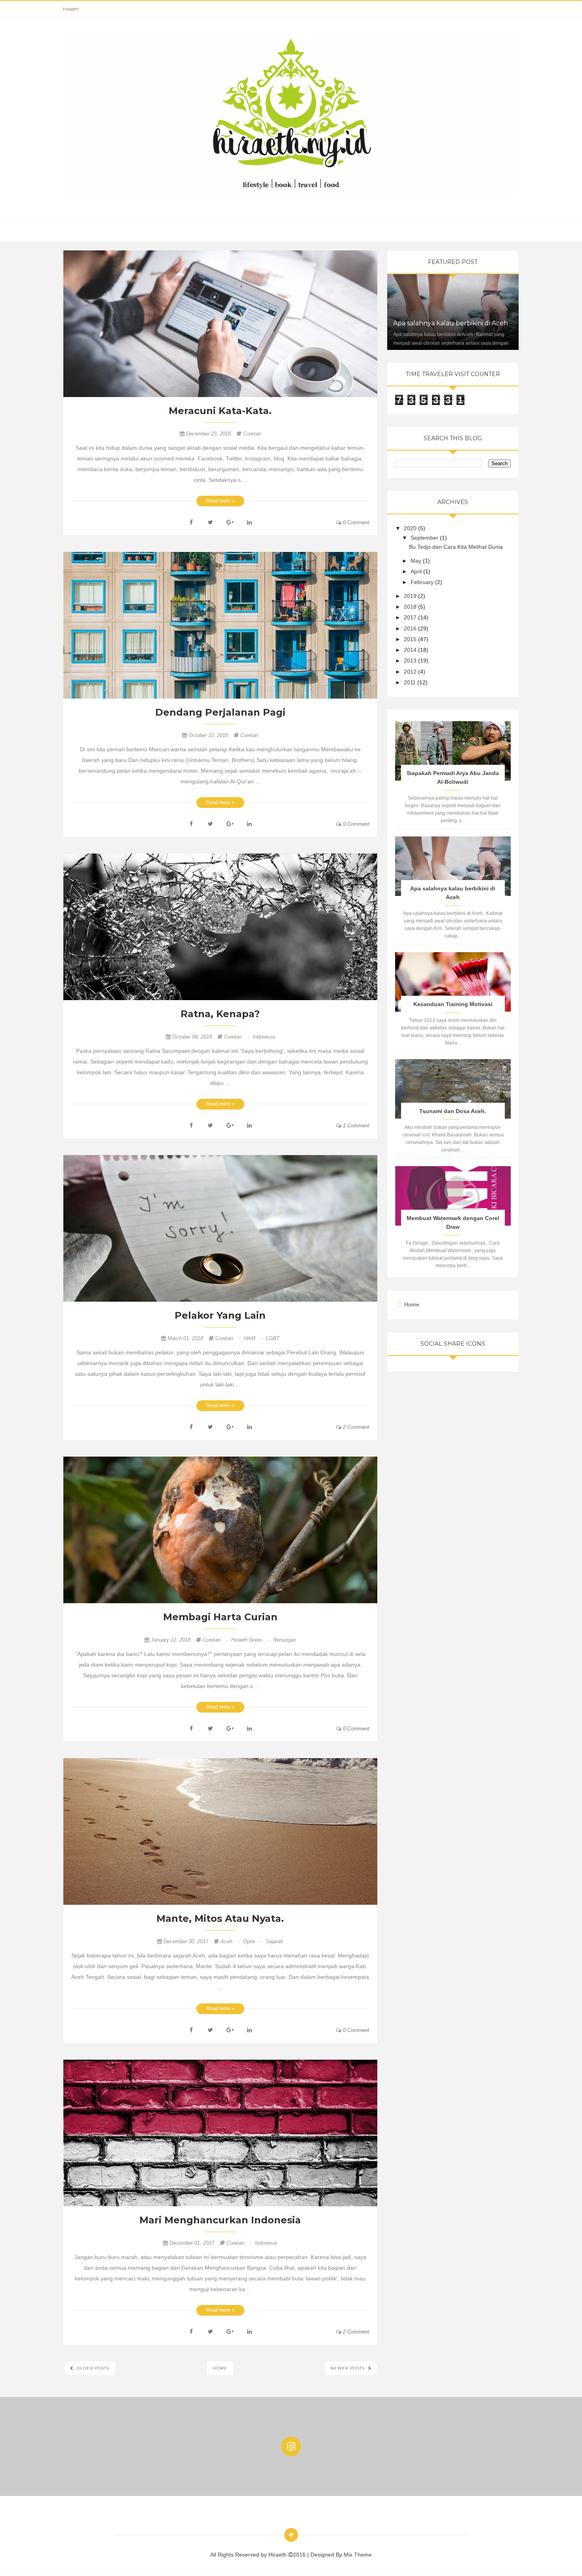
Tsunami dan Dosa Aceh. (453, 1111)
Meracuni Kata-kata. (220, 411)
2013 (411, 661)
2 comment (355, 1427)
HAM (254, 1338)
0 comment (355, 522)
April (417, 571)
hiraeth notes (251, 1640)
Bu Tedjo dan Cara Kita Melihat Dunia (456, 547)
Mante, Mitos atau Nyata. (220, 1918)
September (425, 538)
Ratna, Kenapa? (220, 1014)
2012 (411, 672)
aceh (231, 1941)
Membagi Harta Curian (220, 1617)
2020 (411, 528)
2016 (411, 628)
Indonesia (264, 1037)
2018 (411, 607)
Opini (253, 1941)
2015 (411, 639)
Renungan (285, 1640)
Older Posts (92, 2368)
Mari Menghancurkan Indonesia (220, 2220)
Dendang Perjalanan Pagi (220, 712)
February (423, 582)
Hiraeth (71, 9)
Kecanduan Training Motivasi (453, 1004)
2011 (411, 682)
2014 (411, 650)
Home (220, 2368)
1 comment (355, 1126)
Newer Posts (348, 2368)
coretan (252, 434)
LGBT (273, 1338)
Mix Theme (358, 2555)
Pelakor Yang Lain (220, 1315)
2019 (411, 596)
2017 (411, 617)
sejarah (274, 1941)
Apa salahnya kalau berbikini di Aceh (451, 323)
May (417, 561)
